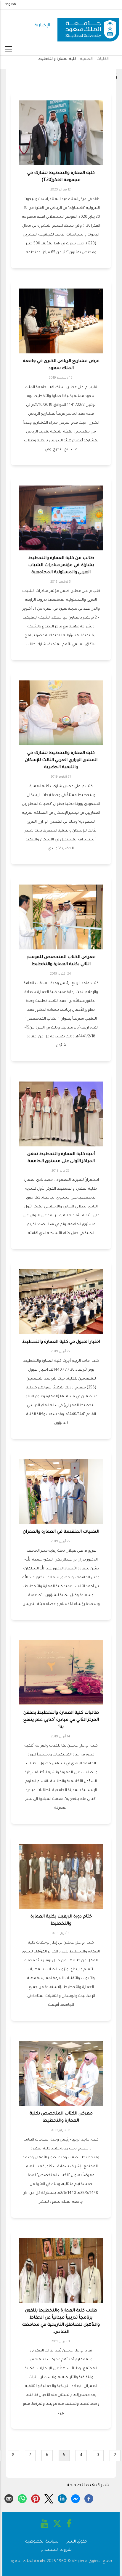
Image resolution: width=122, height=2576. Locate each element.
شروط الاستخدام (56, 2550)
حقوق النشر (77, 2542)
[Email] (9, 2498)
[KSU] (88, 26)
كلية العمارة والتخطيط (57, 59)
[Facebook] (89, 2498)
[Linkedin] (62, 2498)
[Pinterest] (36, 2498)
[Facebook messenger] (76, 2498)
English (10, 4)
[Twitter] (49, 2498)
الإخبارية (42, 26)
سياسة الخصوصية (42, 2542)
